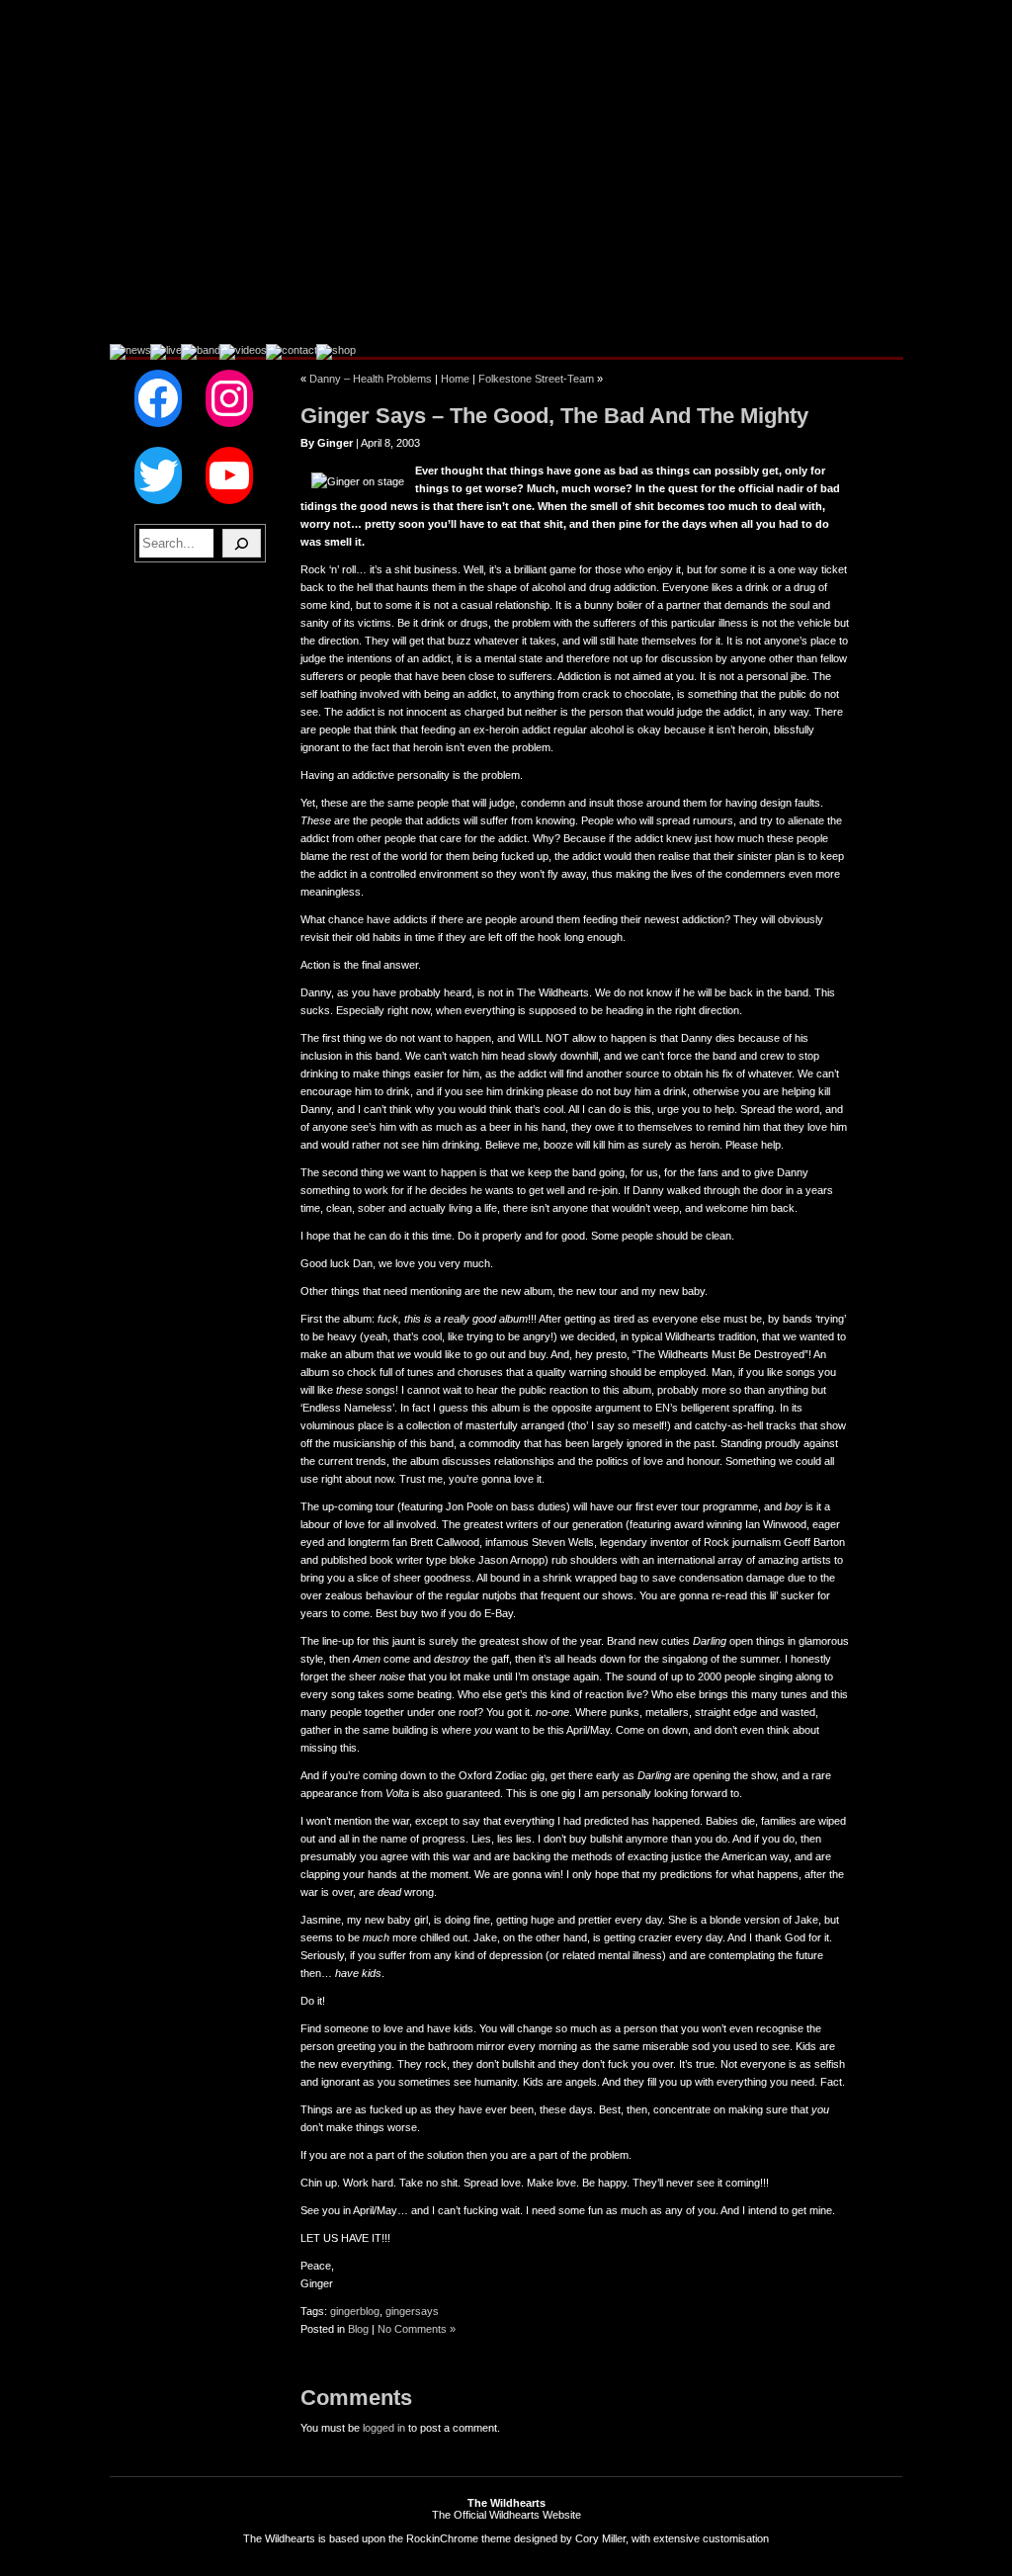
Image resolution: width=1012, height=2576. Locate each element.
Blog (358, 2329)
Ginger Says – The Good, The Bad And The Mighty (554, 416)
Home (455, 379)
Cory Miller (600, 2538)
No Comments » (417, 2329)
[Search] (242, 543)
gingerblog (355, 2311)
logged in (384, 2428)
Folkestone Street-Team (536, 379)
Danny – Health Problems (371, 379)
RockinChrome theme (459, 2538)
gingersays (412, 2311)
